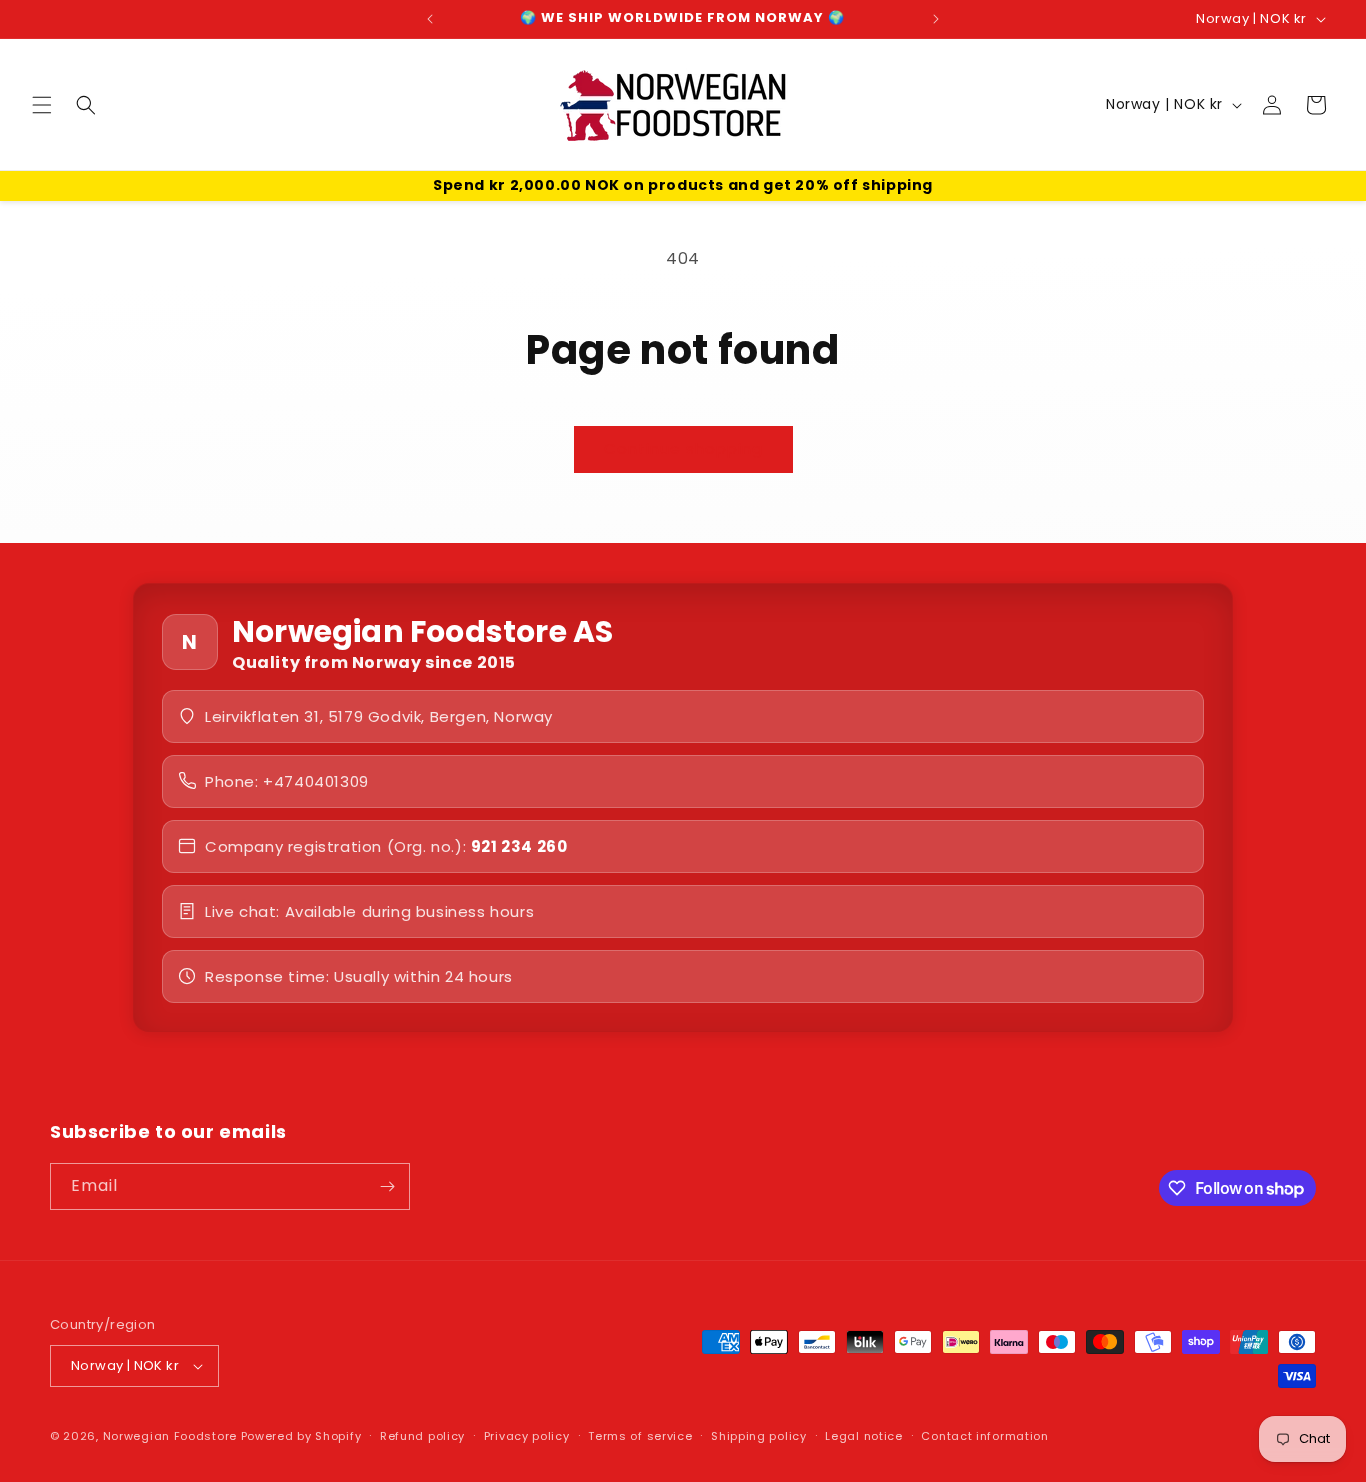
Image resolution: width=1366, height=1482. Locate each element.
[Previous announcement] (430, 19)
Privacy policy (527, 1436)
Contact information (984, 1436)
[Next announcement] (936, 19)
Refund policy (422, 1436)
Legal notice (863, 1436)
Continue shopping (683, 448)
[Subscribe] (387, 1186)
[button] (42, 105)
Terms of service (640, 1436)
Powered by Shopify (301, 1436)
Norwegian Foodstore (170, 1436)
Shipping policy (759, 1436)
